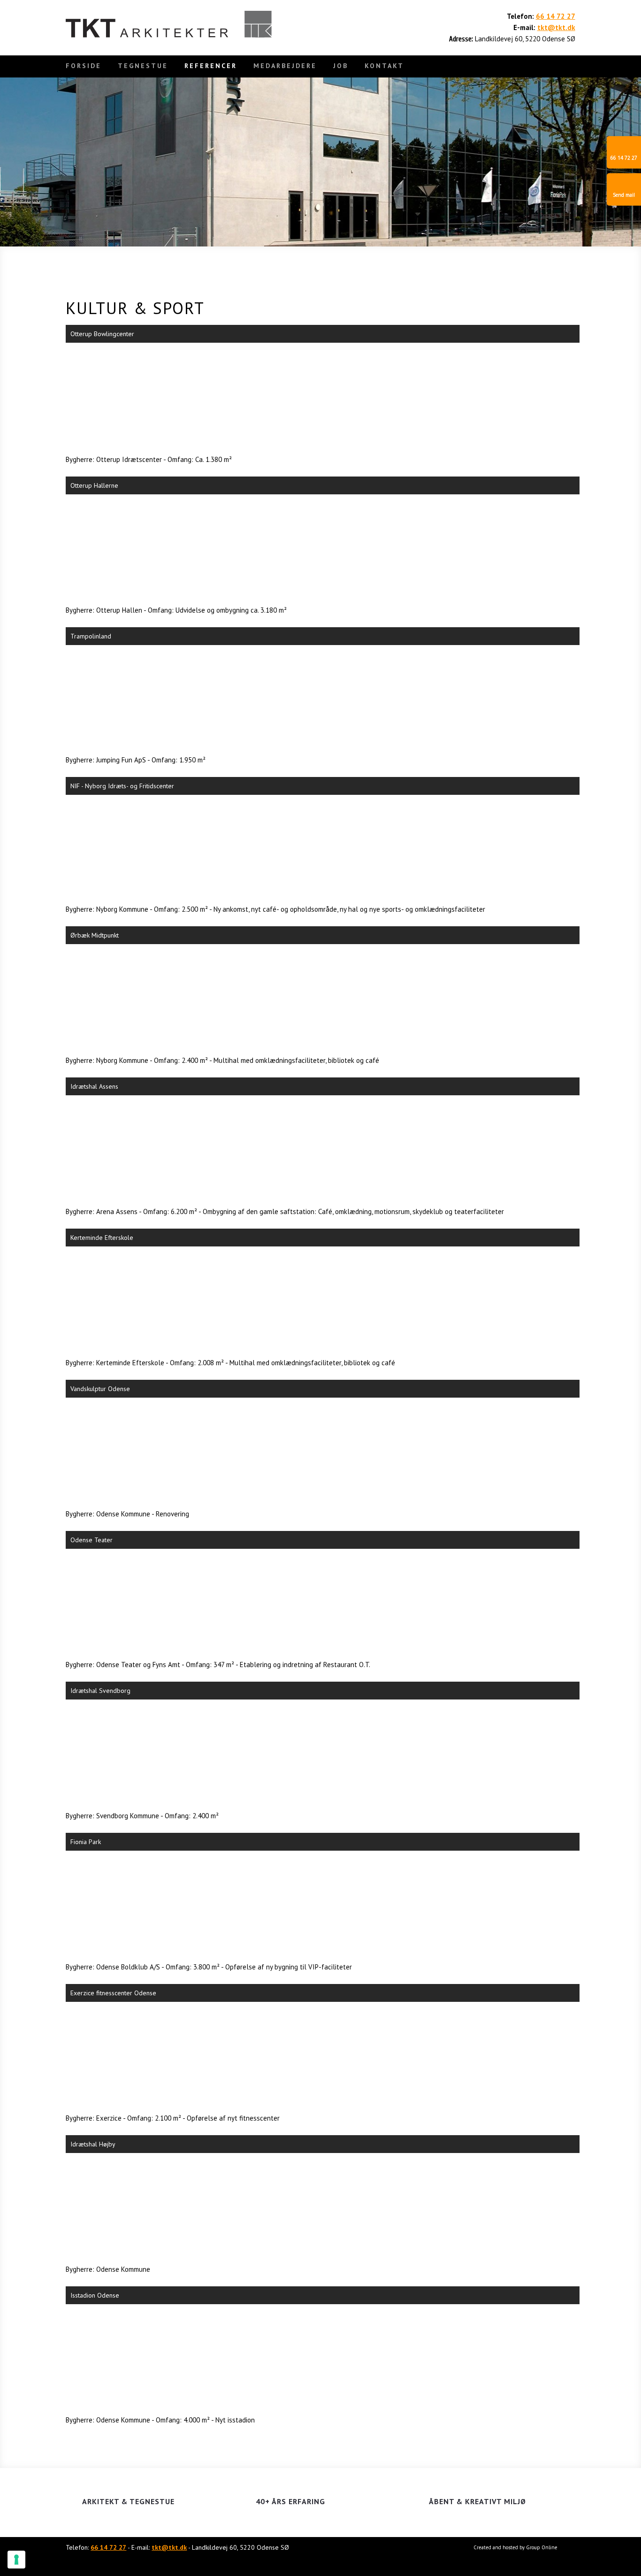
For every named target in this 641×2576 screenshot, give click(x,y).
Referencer (211, 66)
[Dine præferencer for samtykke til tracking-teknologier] (16, 2560)
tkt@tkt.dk (556, 27)
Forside (84, 66)
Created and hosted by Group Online (515, 2547)
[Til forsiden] (169, 24)
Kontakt (384, 66)
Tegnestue (143, 66)
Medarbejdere (285, 66)
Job (341, 66)
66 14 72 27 (556, 16)
